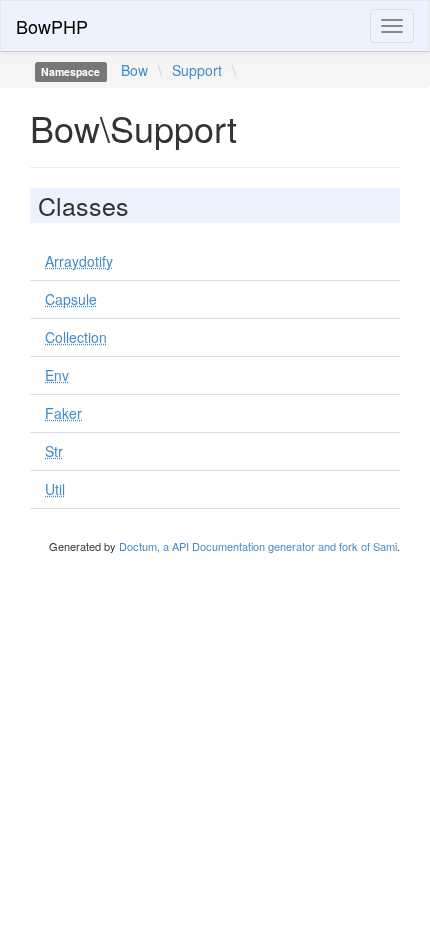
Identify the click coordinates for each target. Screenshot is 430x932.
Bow (134, 70)
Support (197, 70)
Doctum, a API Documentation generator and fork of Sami (258, 546)
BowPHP (52, 26)
